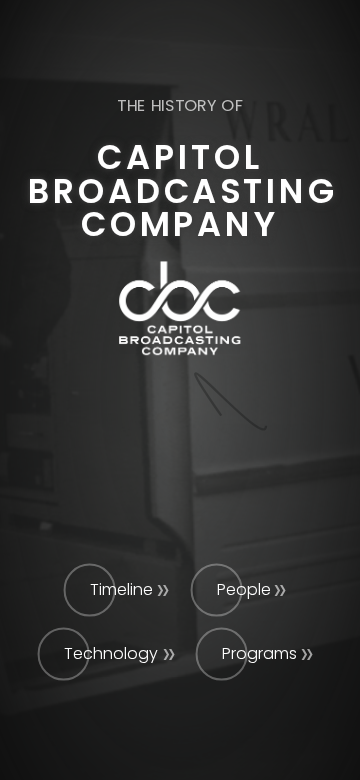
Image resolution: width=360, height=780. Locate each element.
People (244, 589)
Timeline (121, 589)
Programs (259, 653)
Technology (111, 653)
